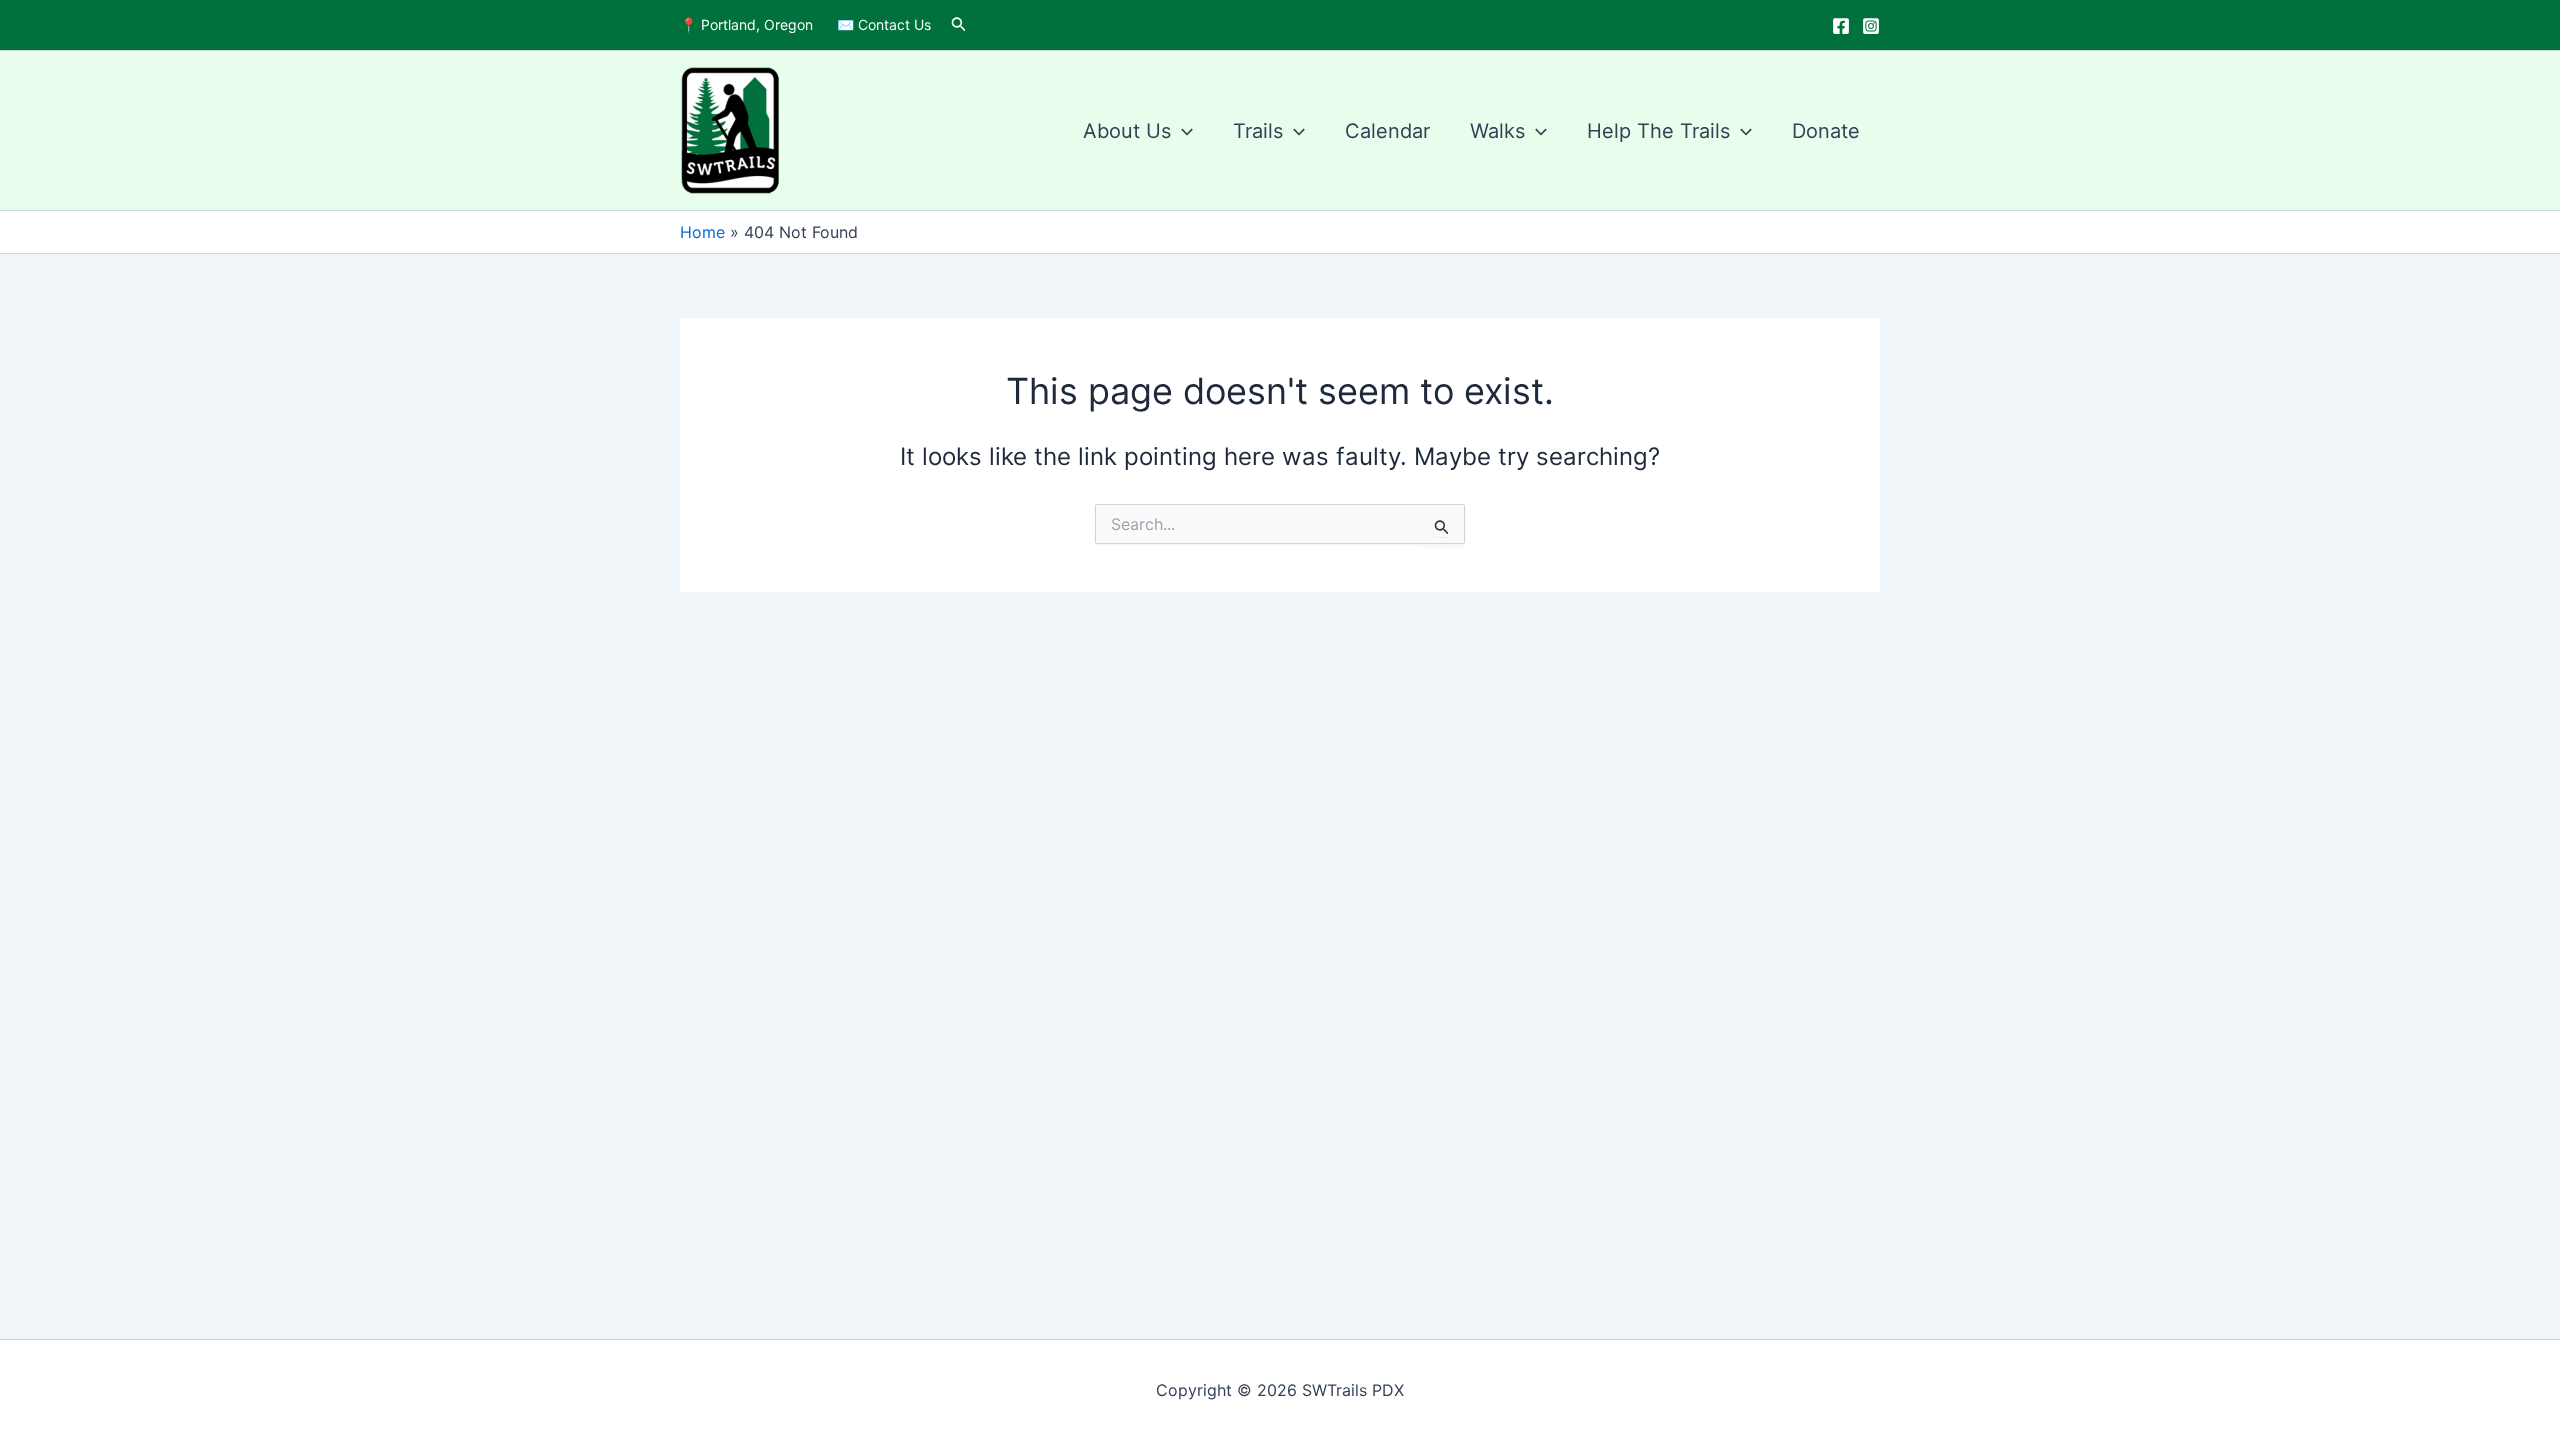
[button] (959, 24)
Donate (1826, 131)
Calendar (1387, 131)
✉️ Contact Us (884, 24)
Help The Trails (1658, 131)
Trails (1258, 131)
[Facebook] (1841, 26)
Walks (1497, 131)
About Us (1127, 131)
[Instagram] (1871, 26)
